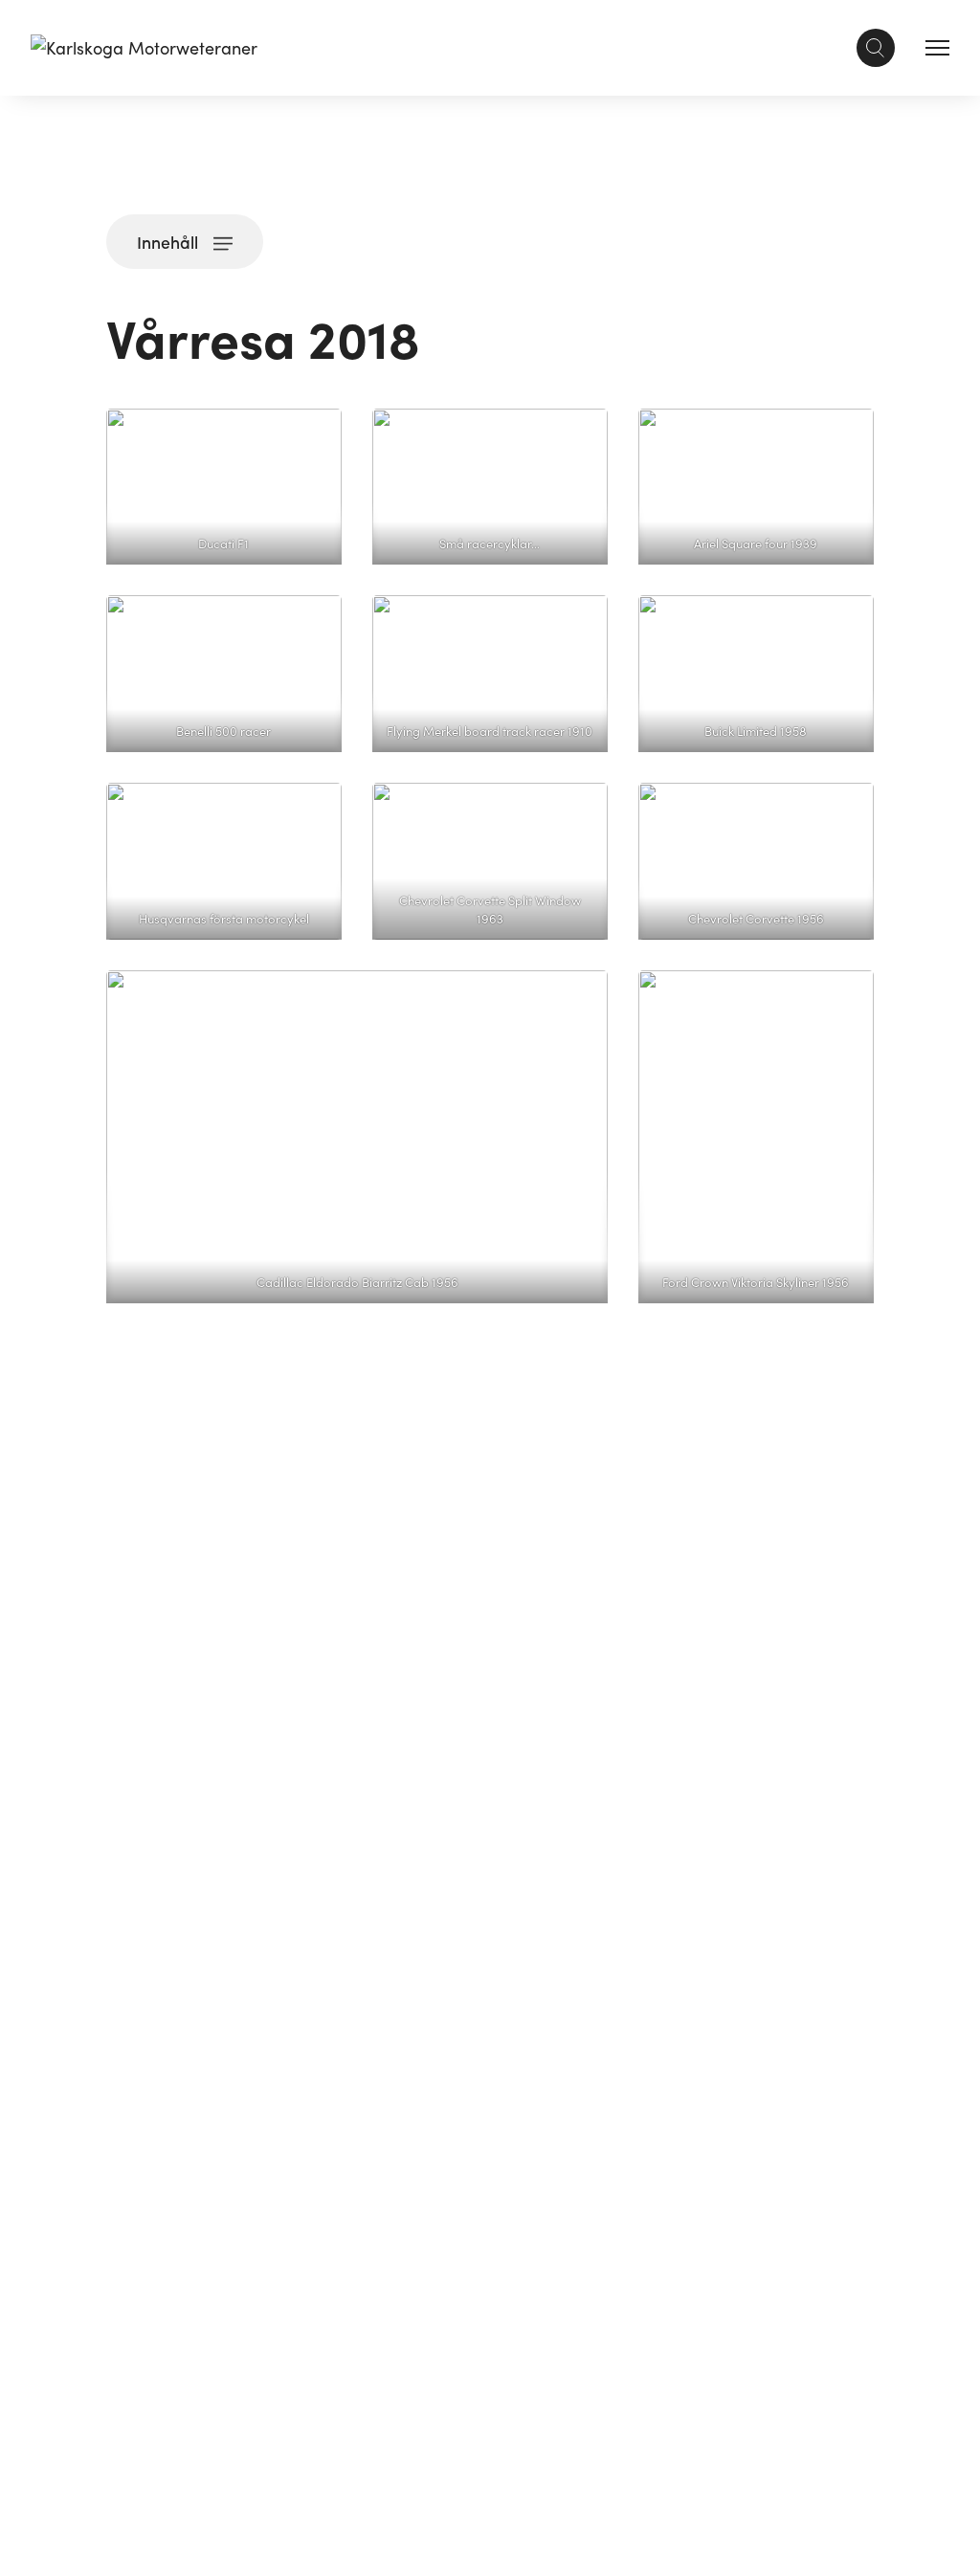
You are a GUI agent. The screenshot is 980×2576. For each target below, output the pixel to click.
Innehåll (167, 242)
